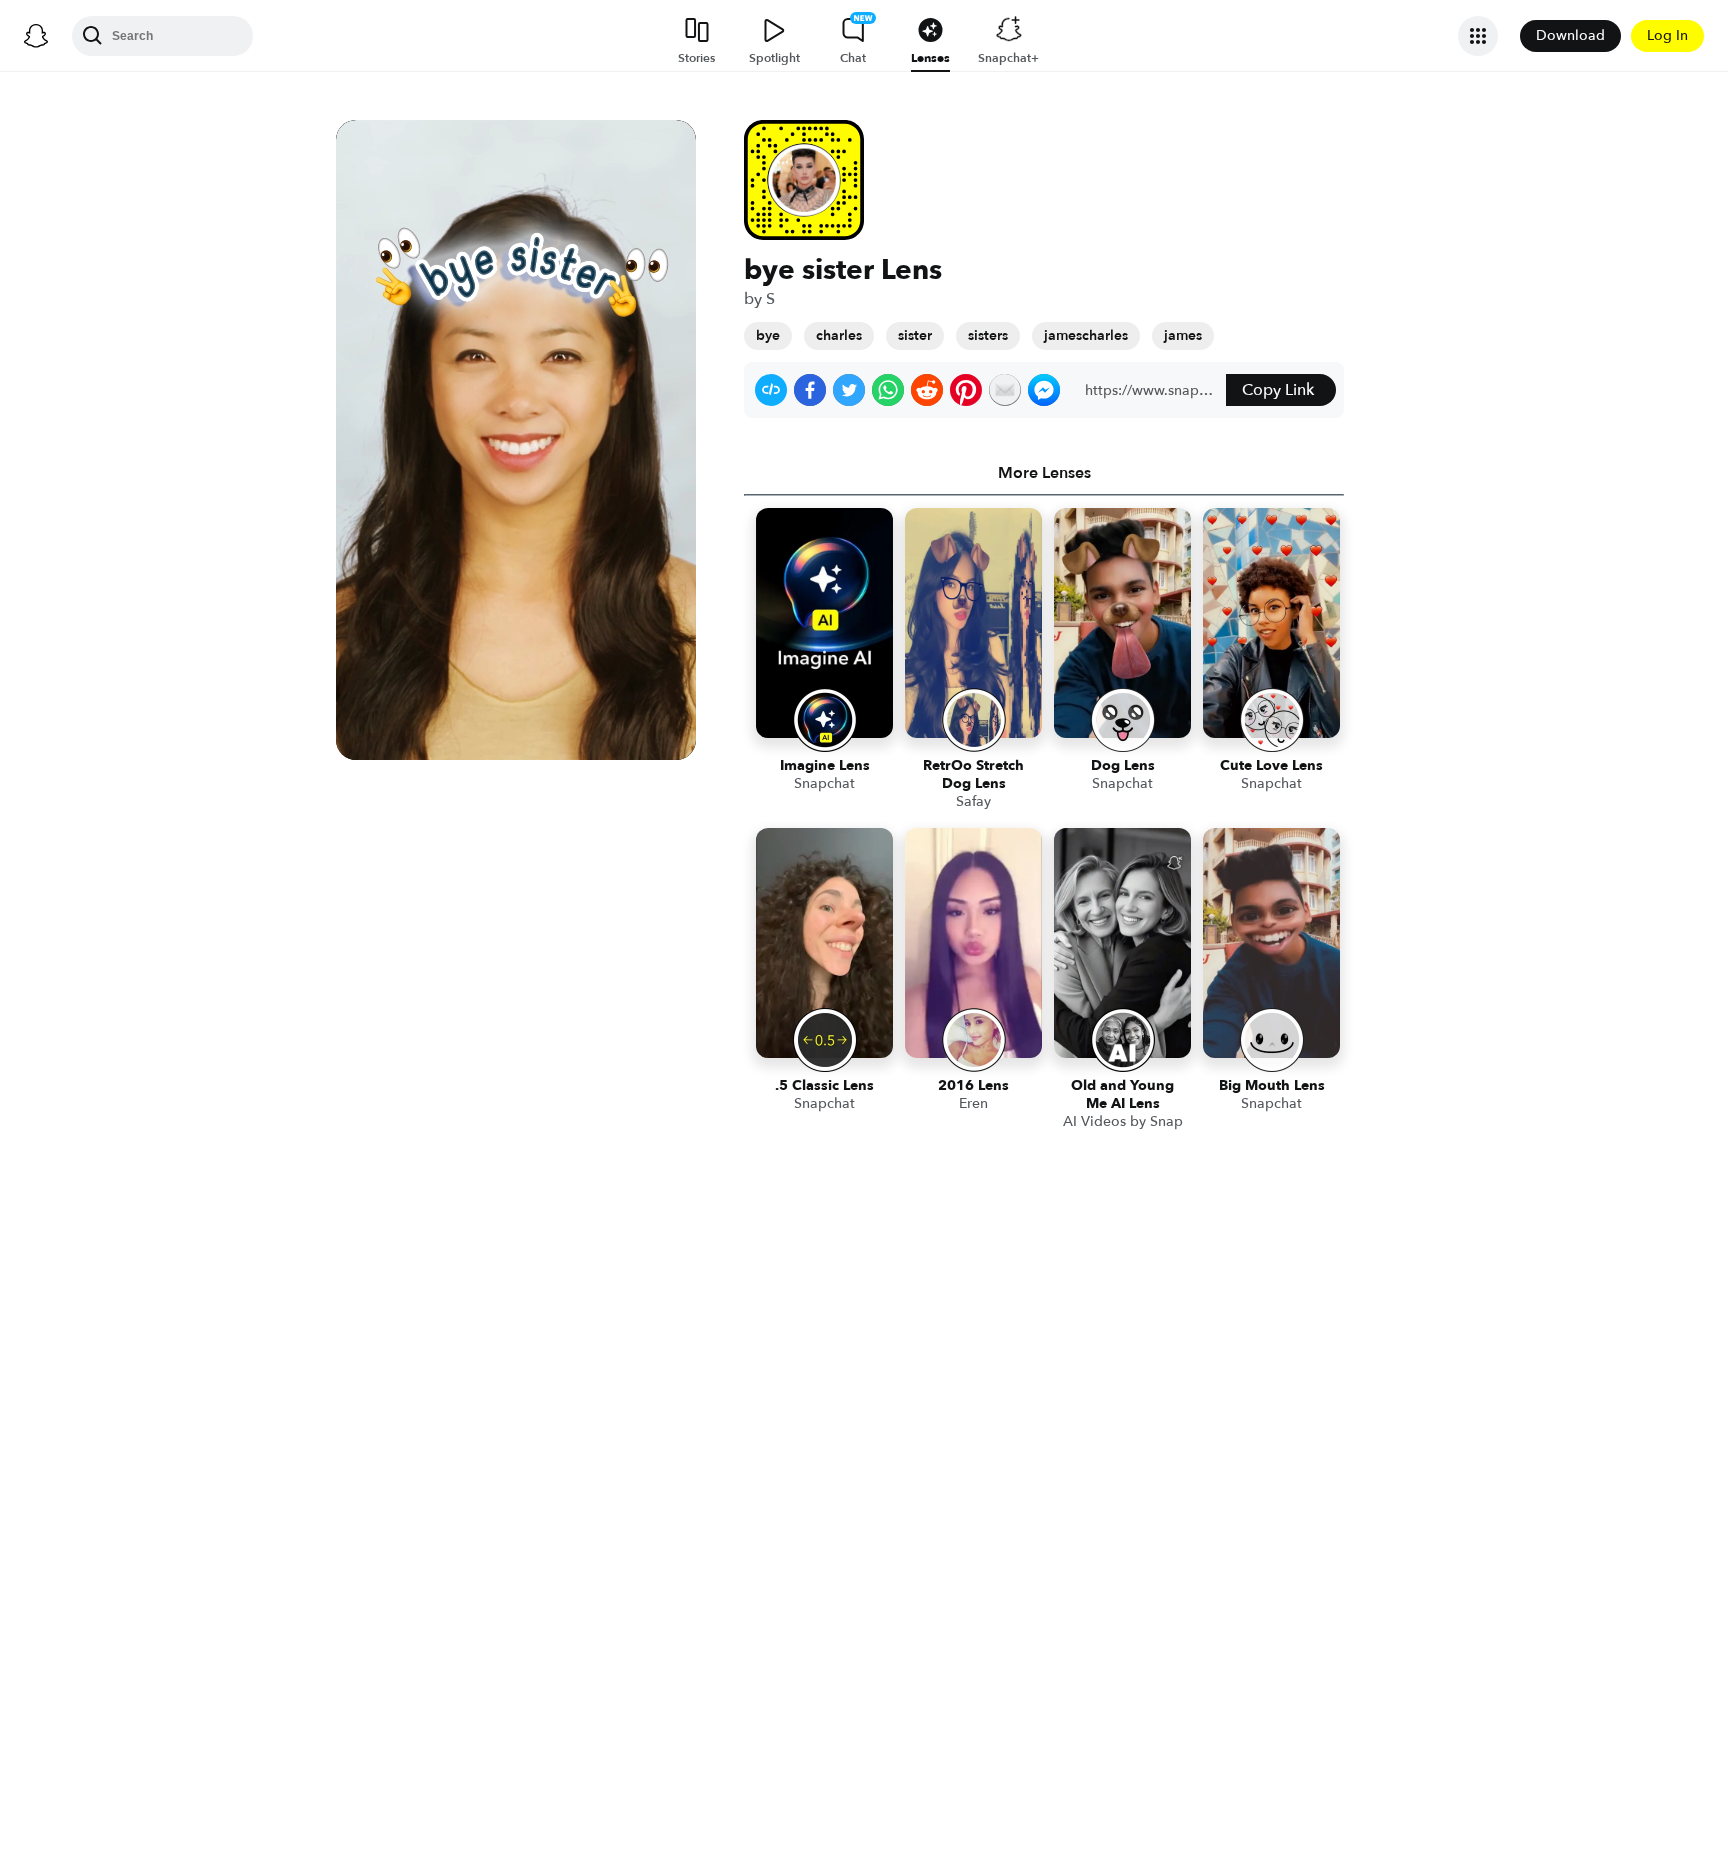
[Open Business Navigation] (1478, 36)
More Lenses (1044, 473)
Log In (1667, 35)
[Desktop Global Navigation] (36, 36)
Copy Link (1278, 390)
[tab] (1044, 473)
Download (1570, 35)
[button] (771, 390)
